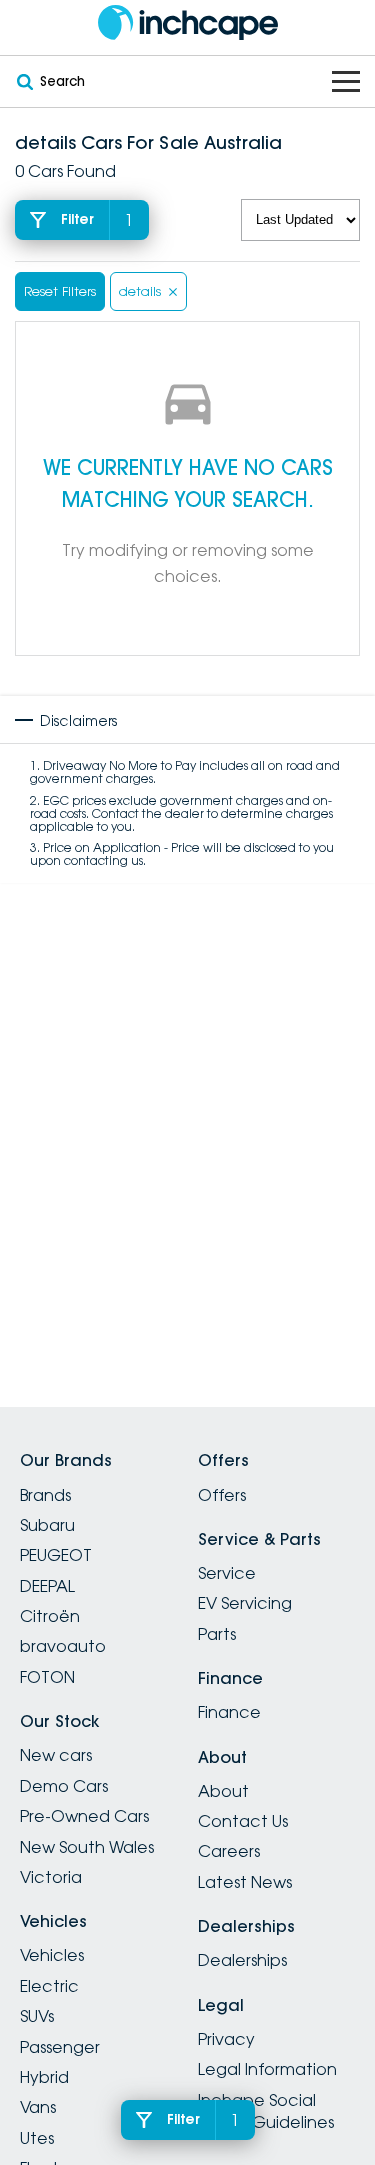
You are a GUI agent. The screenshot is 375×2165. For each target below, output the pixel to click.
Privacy (226, 2039)
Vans (38, 2107)
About (223, 1791)
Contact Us (243, 1821)
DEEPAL (47, 1586)
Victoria (51, 1877)
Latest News (245, 1882)
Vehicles (52, 1955)
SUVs (37, 2016)
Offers (222, 1495)
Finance (229, 1712)
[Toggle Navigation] (346, 81)
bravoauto (63, 1646)
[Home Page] (187, 22)
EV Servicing (245, 1603)
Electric (49, 1986)
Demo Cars (64, 1786)
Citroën (50, 1616)
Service (227, 1573)
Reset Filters (60, 291)
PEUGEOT (56, 1555)
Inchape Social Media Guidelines (266, 2111)
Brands (45, 1495)
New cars (56, 1755)
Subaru (47, 1525)
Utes (37, 2138)
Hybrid (44, 2077)
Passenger (60, 2047)
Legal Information (267, 2069)
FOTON (47, 1677)
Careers (229, 1851)
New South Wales (87, 1847)
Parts (217, 1634)
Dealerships (242, 1960)
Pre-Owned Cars (84, 1816)
